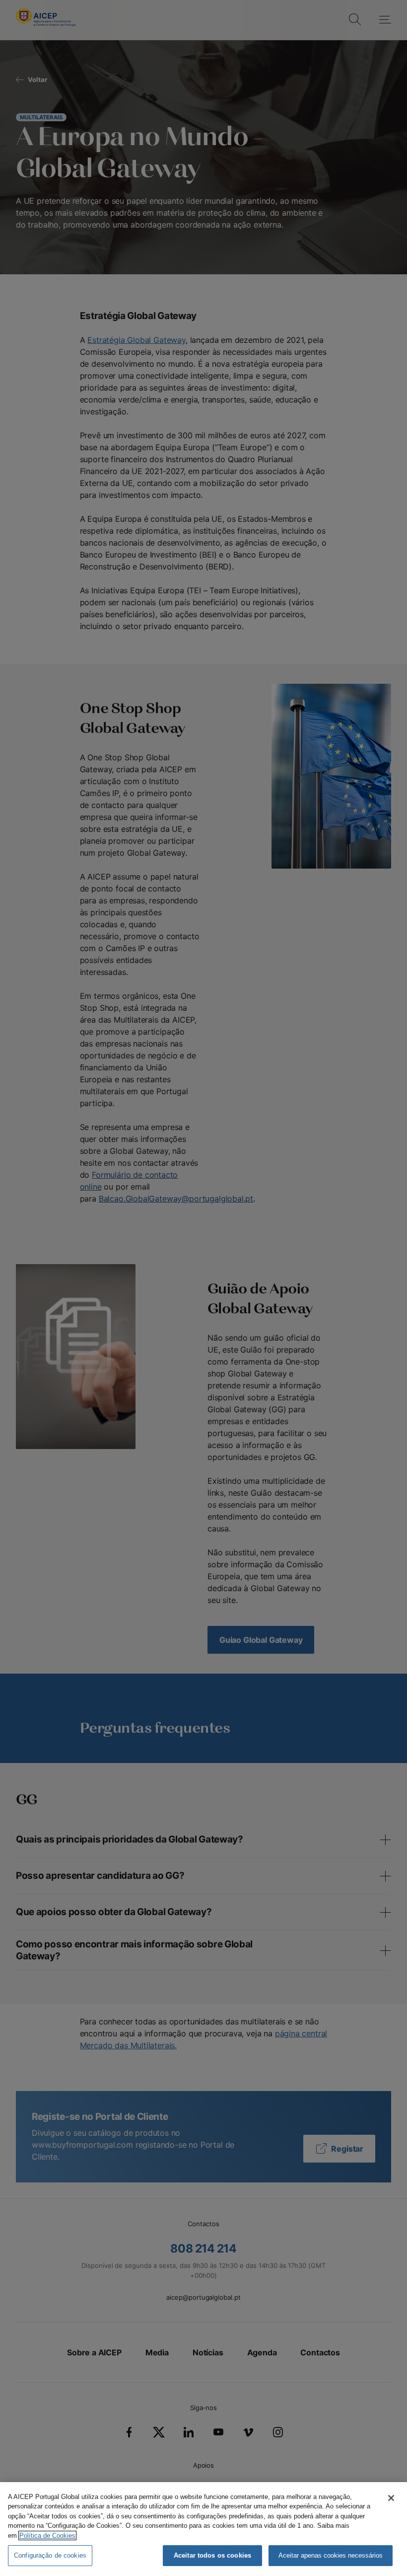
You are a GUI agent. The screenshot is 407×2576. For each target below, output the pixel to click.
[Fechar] (391, 2498)
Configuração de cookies (50, 2555)
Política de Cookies (47, 2536)
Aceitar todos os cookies (212, 2555)
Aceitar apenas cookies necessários (331, 2555)
